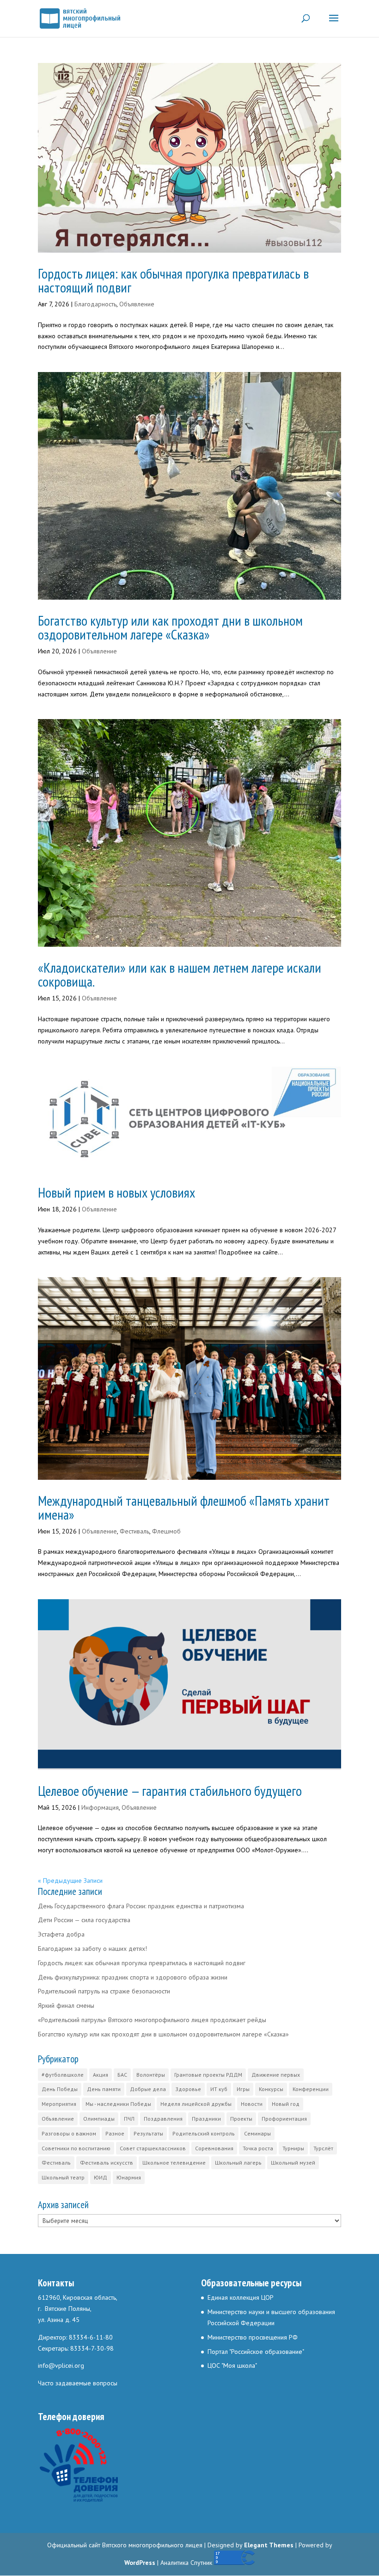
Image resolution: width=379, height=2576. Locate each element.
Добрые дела (148, 2089)
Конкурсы (271, 2089)
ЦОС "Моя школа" (232, 2365)
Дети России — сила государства (84, 1920)
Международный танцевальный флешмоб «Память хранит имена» (184, 1507)
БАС (122, 2075)
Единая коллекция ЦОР (241, 2297)
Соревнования (214, 2148)
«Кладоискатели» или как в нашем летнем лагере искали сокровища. (180, 974)
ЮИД (101, 2177)
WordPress (140, 2563)
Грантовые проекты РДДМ (208, 2075)
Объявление (137, 304)
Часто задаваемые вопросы (78, 2383)
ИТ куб (219, 2089)
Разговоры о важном (69, 2133)
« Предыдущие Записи (70, 1881)
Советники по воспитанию (76, 2148)
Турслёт (323, 2148)
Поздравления (163, 2119)
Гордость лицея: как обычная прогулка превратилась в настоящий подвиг (173, 280)
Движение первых (276, 2075)
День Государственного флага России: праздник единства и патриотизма (141, 1906)
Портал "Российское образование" (256, 2352)
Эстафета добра (61, 1934)
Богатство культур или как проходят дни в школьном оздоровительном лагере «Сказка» (170, 627)
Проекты (241, 2119)
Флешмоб (166, 1531)
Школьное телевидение (174, 2163)
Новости (252, 2104)
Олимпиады (99, 2119)
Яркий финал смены (66, 2005)
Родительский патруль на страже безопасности (104, 1991)
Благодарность (95, 304)
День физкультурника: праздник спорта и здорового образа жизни (133, 1977)
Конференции (311, 2089)
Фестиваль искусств (107, 2163)
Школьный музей (293, 2163)
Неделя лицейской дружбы (196, 2104)
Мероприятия (59, 2104)
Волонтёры (151, 2075)
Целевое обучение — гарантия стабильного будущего (170, 1791)
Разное (115, 2133)
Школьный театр (63, 2177)
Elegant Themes (269, 2545)
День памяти (104, 2089)
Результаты (148, 2133)
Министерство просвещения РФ (253, 2337)
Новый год (286, 2104)
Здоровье (188, 2089)
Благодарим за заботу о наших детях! (92, 1949)
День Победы (60, 2089)
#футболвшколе (63, 2075)
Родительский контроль (204, 2133)
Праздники (206, 2119)
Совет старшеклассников (153, 2148)
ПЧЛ (129, 2119)
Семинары (257, 2133)
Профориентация (284, 2119)
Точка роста (258, 2148)
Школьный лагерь (238, 2163)
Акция (101, 2075)
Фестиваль (134, 1531)
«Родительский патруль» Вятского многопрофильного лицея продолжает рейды (152, 2020)
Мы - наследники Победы (118, 2104)
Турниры (293, 2148)
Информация (100, 1807)
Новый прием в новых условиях (116, 1192)
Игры (243, 2089)
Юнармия (129, 2177)
